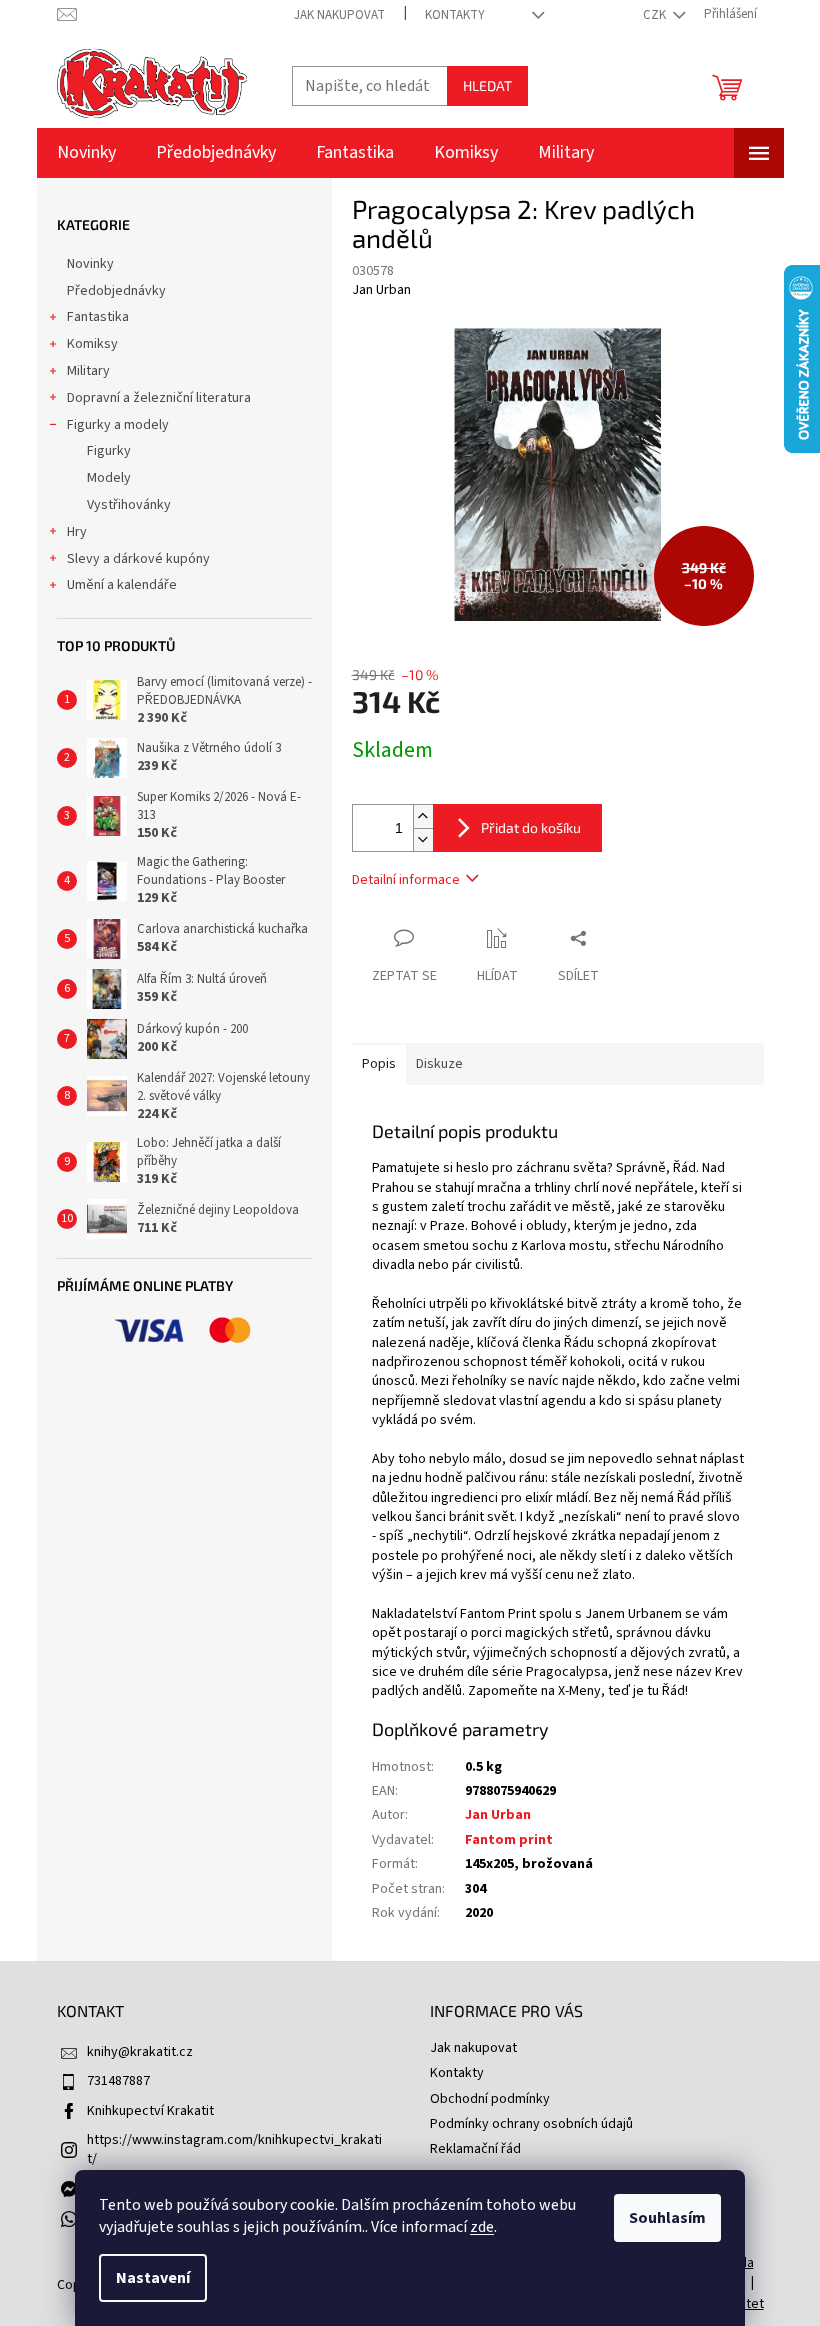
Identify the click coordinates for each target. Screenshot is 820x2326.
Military (88, 371)
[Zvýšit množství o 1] (423, 816)
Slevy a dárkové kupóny (138, 559)
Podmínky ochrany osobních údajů (531, 2124)
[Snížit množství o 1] (423, 839)
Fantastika (98, 317)
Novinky (90, 264)
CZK (656, 15)
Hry (77, 532)
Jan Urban (498, 1815)
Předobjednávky (116, 291)
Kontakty (455, 15)
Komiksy (92, 344)
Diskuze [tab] (439, 1064)
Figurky (109, 451)
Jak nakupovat (339, 15)
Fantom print (509, 1840)
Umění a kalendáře (122, 585)
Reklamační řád (475, 2149)
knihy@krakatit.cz (140, 2052)
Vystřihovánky (129, 505)
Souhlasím (667, 2218)
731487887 (118, 2081)
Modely (109, 478)
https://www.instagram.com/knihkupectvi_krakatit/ (234, 2149)
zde (482, 2227)
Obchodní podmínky (490, 2099)
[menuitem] (86, 153)
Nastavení (153, 2278)
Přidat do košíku (531, 827)
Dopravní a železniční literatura (159, 398)
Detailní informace (406, 880)
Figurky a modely (118, 425)
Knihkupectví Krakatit (150, 2111)
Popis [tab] (379, 1064)
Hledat (487, 85)
